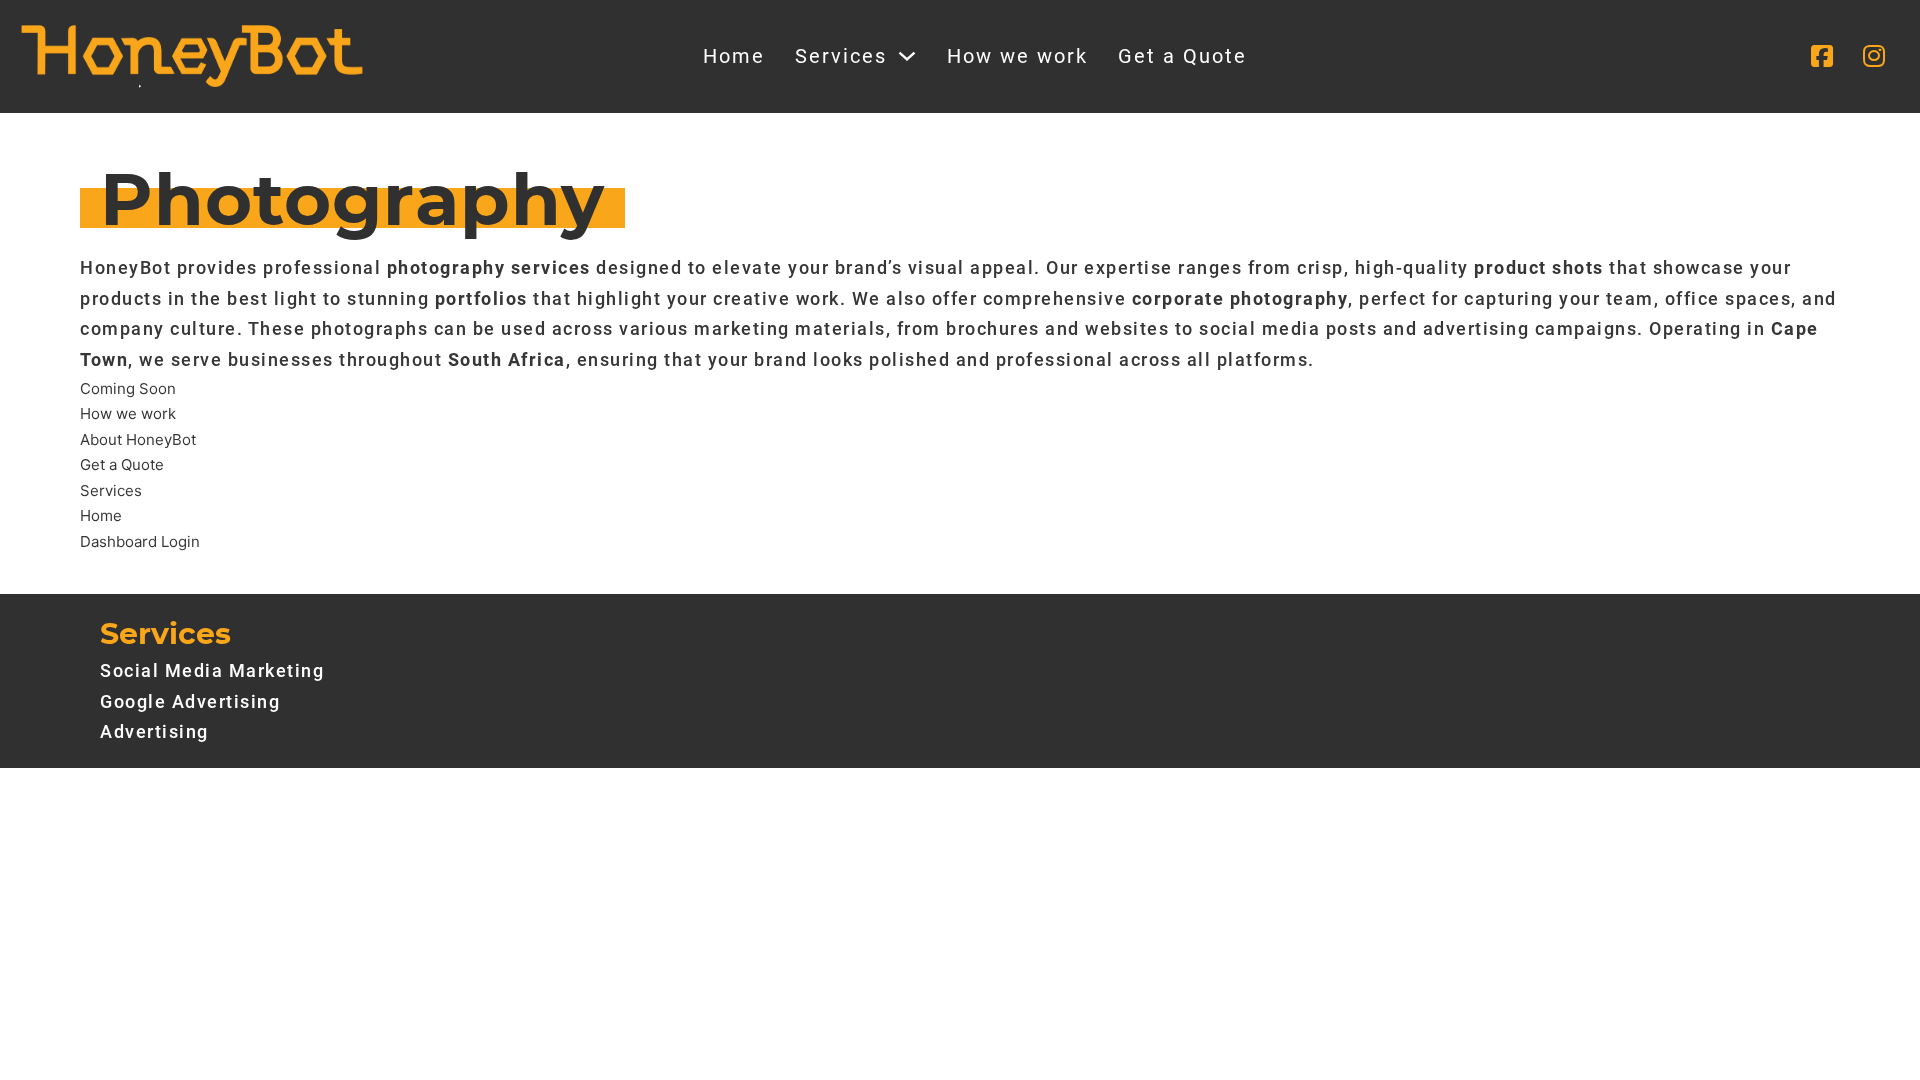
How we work (1017, 56)
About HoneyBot (138, 439)
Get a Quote (1182, 56)
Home (734, 56)
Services (841, 56)
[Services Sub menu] (907, 56)
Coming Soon (128, 388)
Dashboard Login (140, 541)
